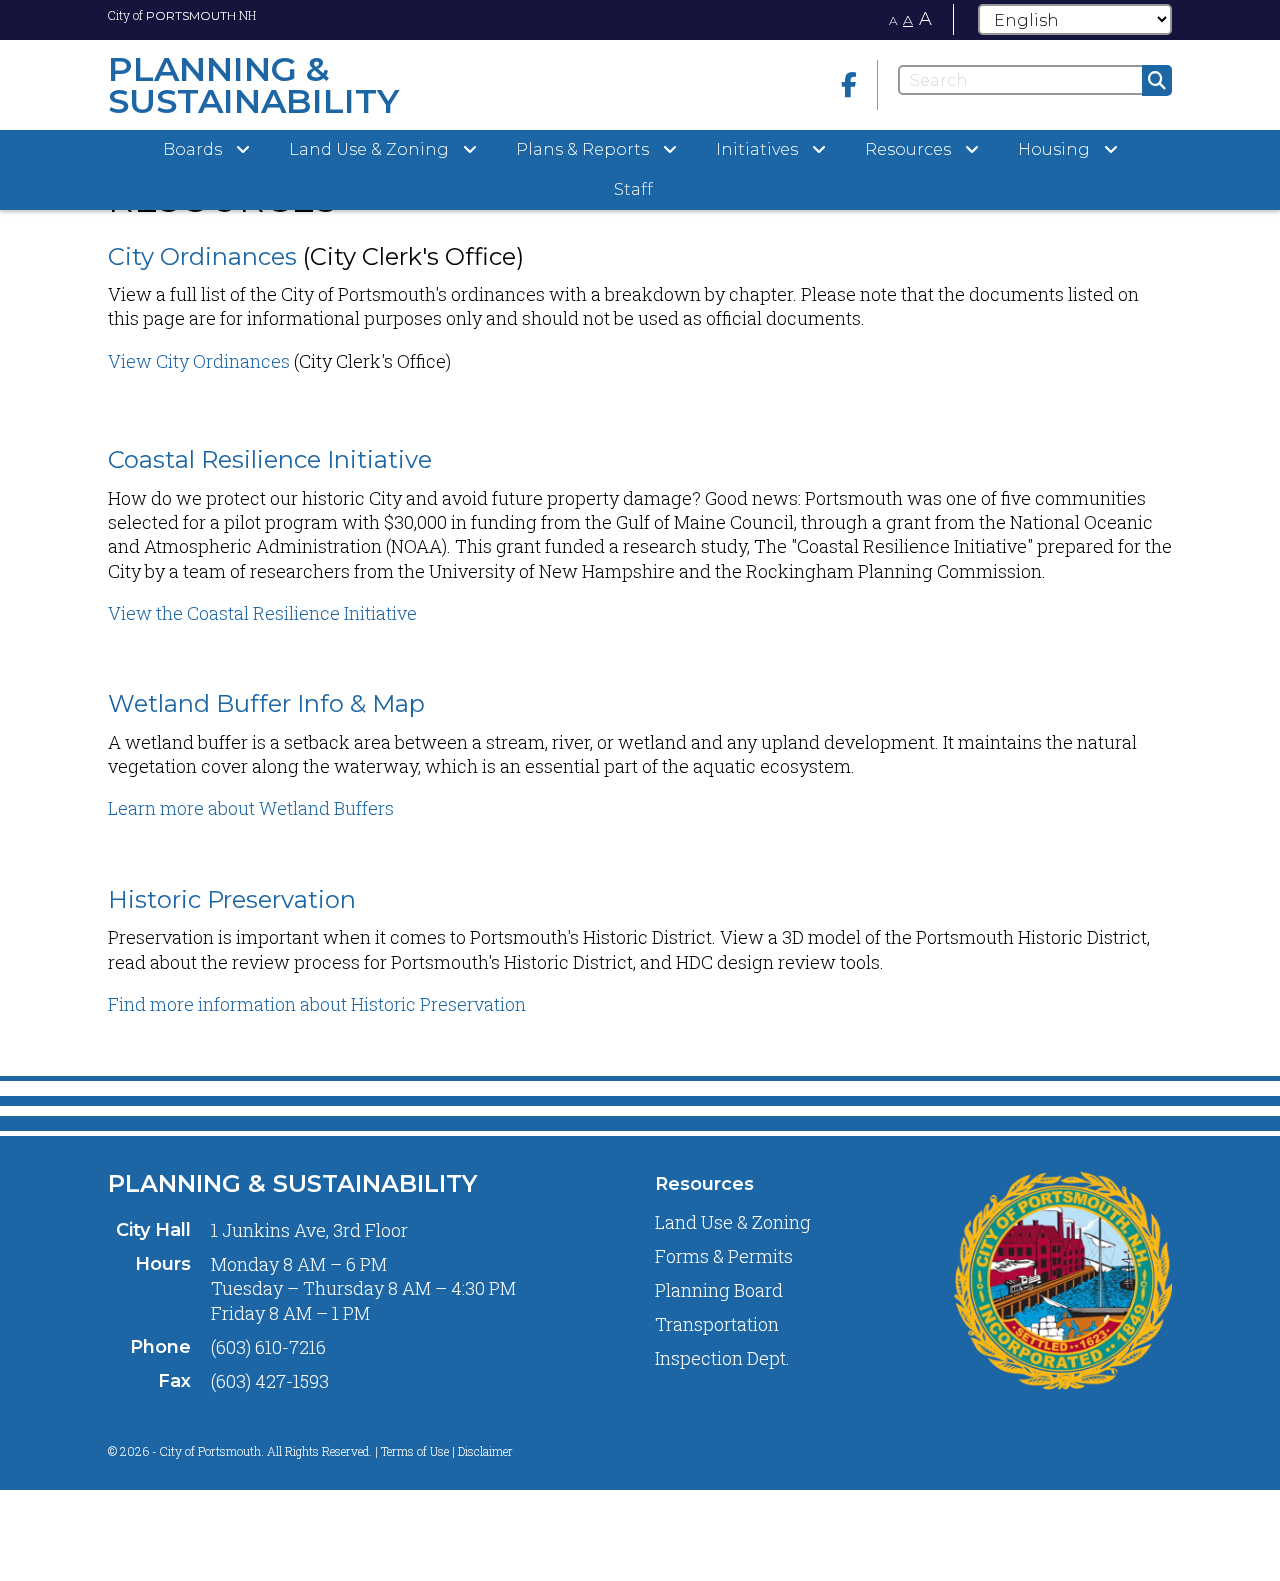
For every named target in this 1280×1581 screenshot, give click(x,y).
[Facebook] (849, 84)
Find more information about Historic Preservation (317, 1004)
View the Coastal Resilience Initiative (262, 613)
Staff (633, 189)
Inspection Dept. (722, 1358)
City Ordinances (202, 256)
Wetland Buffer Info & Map (266, 703)
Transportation (717, 1324)
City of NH (182, 15)
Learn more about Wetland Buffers (251, 808)
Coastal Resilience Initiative (270, 459)
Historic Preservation (232, 899)
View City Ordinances (199, 361)
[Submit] (1157, 80)
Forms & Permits (724, 1256)
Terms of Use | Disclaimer (447, 1451)
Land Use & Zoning (733, 1222)
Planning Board (719, 1290)
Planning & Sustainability (292, 1183)
